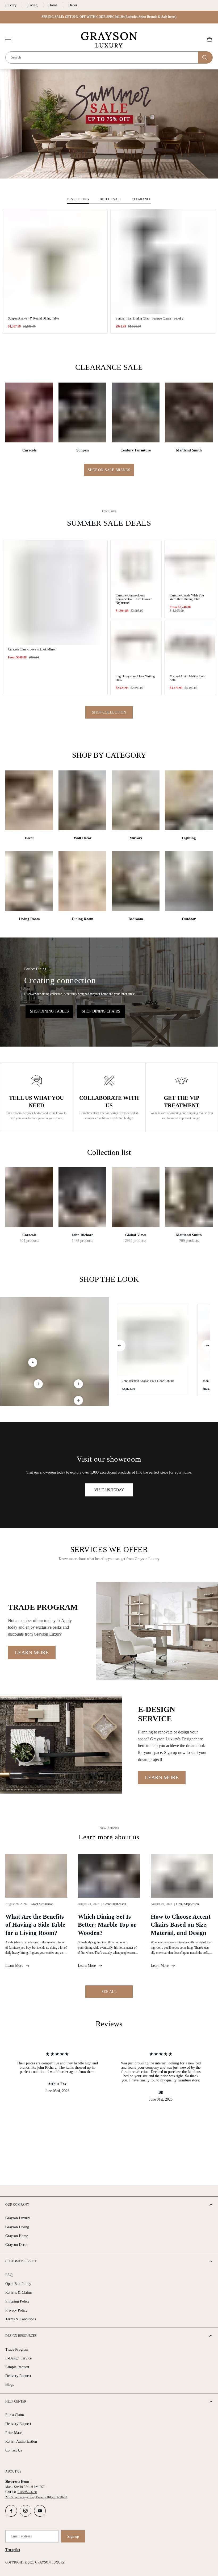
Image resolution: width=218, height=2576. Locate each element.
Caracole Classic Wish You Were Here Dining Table (187, 597)
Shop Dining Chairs (101, 1011)
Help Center (16, 2401)
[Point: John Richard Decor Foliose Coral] (38, 1384)
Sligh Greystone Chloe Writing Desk (135, 678)
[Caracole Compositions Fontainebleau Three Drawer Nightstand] (136, 566)
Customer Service (21, 2261)
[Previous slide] (120, 1346)
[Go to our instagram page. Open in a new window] (26, 2511)
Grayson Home (17, 2236)
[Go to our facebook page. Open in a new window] (11, 2511)
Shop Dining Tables (49, 1011)
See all (109, 1992)
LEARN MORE (32, 1652)
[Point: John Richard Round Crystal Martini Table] (78, 1400)
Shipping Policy (17, 2301)
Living (32, 5)
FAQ (9, 2275)
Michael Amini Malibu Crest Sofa (188, 678)
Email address (21, 2536)
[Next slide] (207, 1346)
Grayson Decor (17, 2245)
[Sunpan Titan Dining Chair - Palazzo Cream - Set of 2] (163, 262)
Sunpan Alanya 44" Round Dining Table (33, 318)
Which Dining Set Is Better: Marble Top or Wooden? (107, 1925)
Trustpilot (13, 2550)
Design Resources (21, 2336)
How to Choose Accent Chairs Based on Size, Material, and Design (181, 1925)
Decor (73, 5)
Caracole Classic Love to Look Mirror (32, 649)
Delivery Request (18, 2376)
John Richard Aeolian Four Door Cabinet (148, 1381)
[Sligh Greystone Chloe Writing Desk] (136, 646)
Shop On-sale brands (109, 470)
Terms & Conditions (21, 2319)
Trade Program (17, 2349)
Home (53, 5)
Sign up (73, 2536)
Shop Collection (109, 712)
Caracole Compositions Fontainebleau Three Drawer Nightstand (134, 599)
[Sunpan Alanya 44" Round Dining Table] (55, 262)
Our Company (17, 2205)
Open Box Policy (18, 2284)
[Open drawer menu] (8, 39)
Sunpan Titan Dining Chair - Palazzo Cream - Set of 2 (150, 318)
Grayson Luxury (18, 2218)
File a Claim (15, 2415)
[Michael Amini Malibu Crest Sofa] (190, 646)
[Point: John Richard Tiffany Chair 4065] (78, 1384)
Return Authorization (21, 2442)
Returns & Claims (19, 2293)
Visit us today (109, 1490)
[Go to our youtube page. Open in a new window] (40, 2511)
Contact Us (14, 2450)
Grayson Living (17, 2227)
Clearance (141, 199)
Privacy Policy (16, 2310)
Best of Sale (110, 199)
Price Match (14, 2433)
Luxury (11, 5)
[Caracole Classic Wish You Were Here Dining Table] (190, 566)
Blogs (10, 2385)
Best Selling (78, 199)
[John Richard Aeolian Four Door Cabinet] (153, 1340)
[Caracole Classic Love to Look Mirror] (55, 593)
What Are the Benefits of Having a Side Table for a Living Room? (35, 1925)
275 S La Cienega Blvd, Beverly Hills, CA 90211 (36, 2497)
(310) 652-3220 (27, 2492)
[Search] (205, 57)
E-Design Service (18, 2358)
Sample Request (17, 2367)
